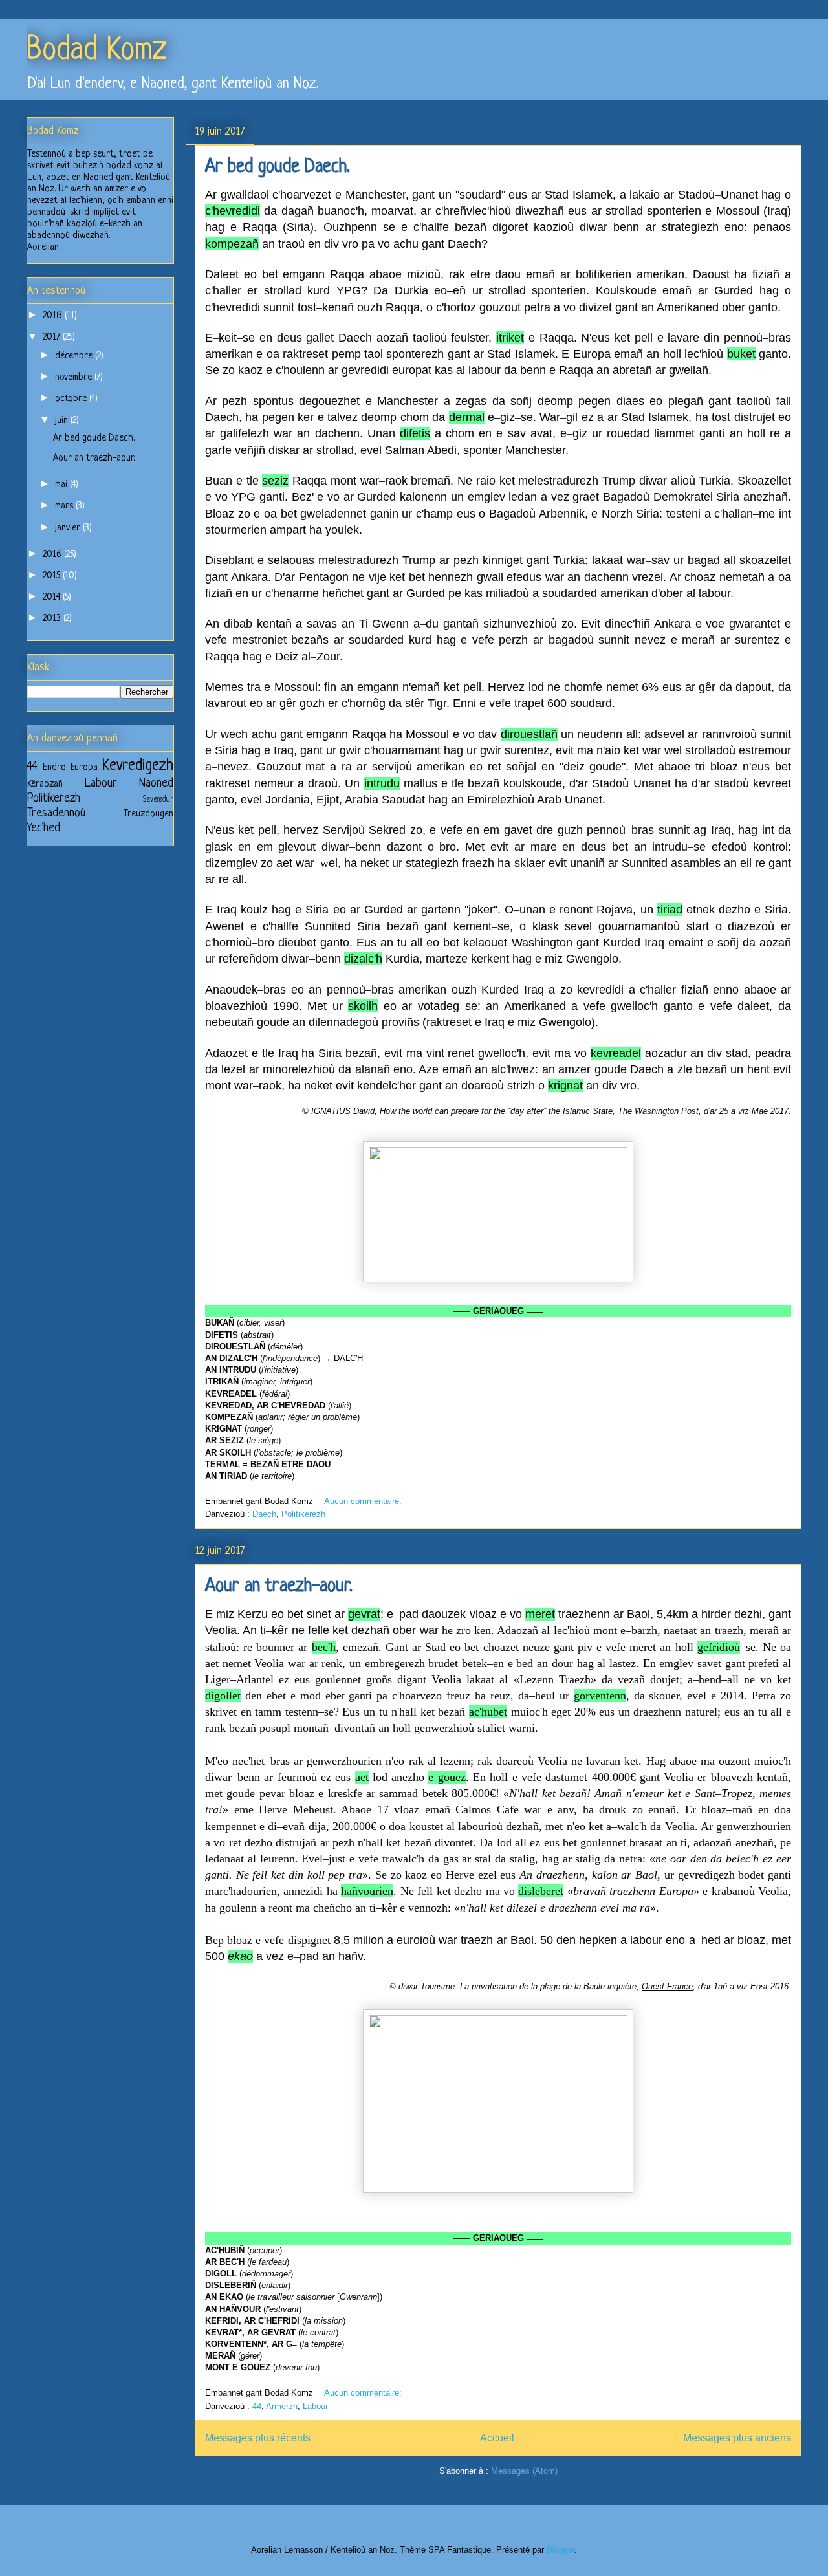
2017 (53, 337)
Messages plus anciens (737, 2438)
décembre (75, 356)
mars (65, 506)
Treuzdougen (148, 814)
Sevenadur (158, 800)
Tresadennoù (56, 813)
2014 (53, 597)
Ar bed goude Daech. (278, 168)
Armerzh (282, 2406)
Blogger (561, 2550)
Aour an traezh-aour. (279, 1587)
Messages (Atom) (524, 2471)
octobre (72, 399)
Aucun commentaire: (364, 1501)
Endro (54, 768)
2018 (54, 316)
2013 (53, 619)
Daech (264, 1514)
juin (63, 421)
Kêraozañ (45, 784)
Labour (315, 2406)
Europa (84, 768)
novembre (75, 377)
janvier (69, 528)
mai (62, 485)
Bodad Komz (96, 51)
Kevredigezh (138, 766)
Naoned (156, 783)
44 (257, 2406)
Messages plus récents (258, 2438)
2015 (53, 576)
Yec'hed (44, 828)
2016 (53, 555)
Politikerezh (303, 1514)
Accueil (497, 2438)
